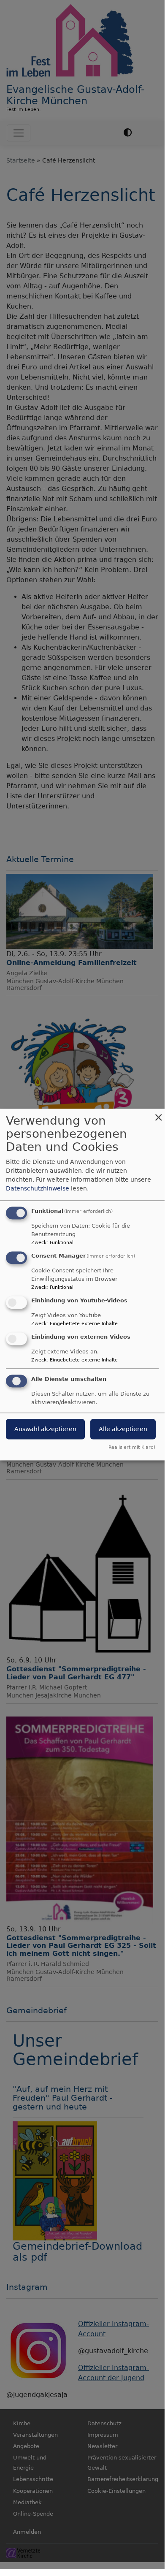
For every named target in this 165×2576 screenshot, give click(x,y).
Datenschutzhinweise (38, 1189)
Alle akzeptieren (123, 1429)
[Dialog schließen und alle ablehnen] (158, 1114)
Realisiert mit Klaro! (132, 1448)
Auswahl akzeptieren (45, 1429)
